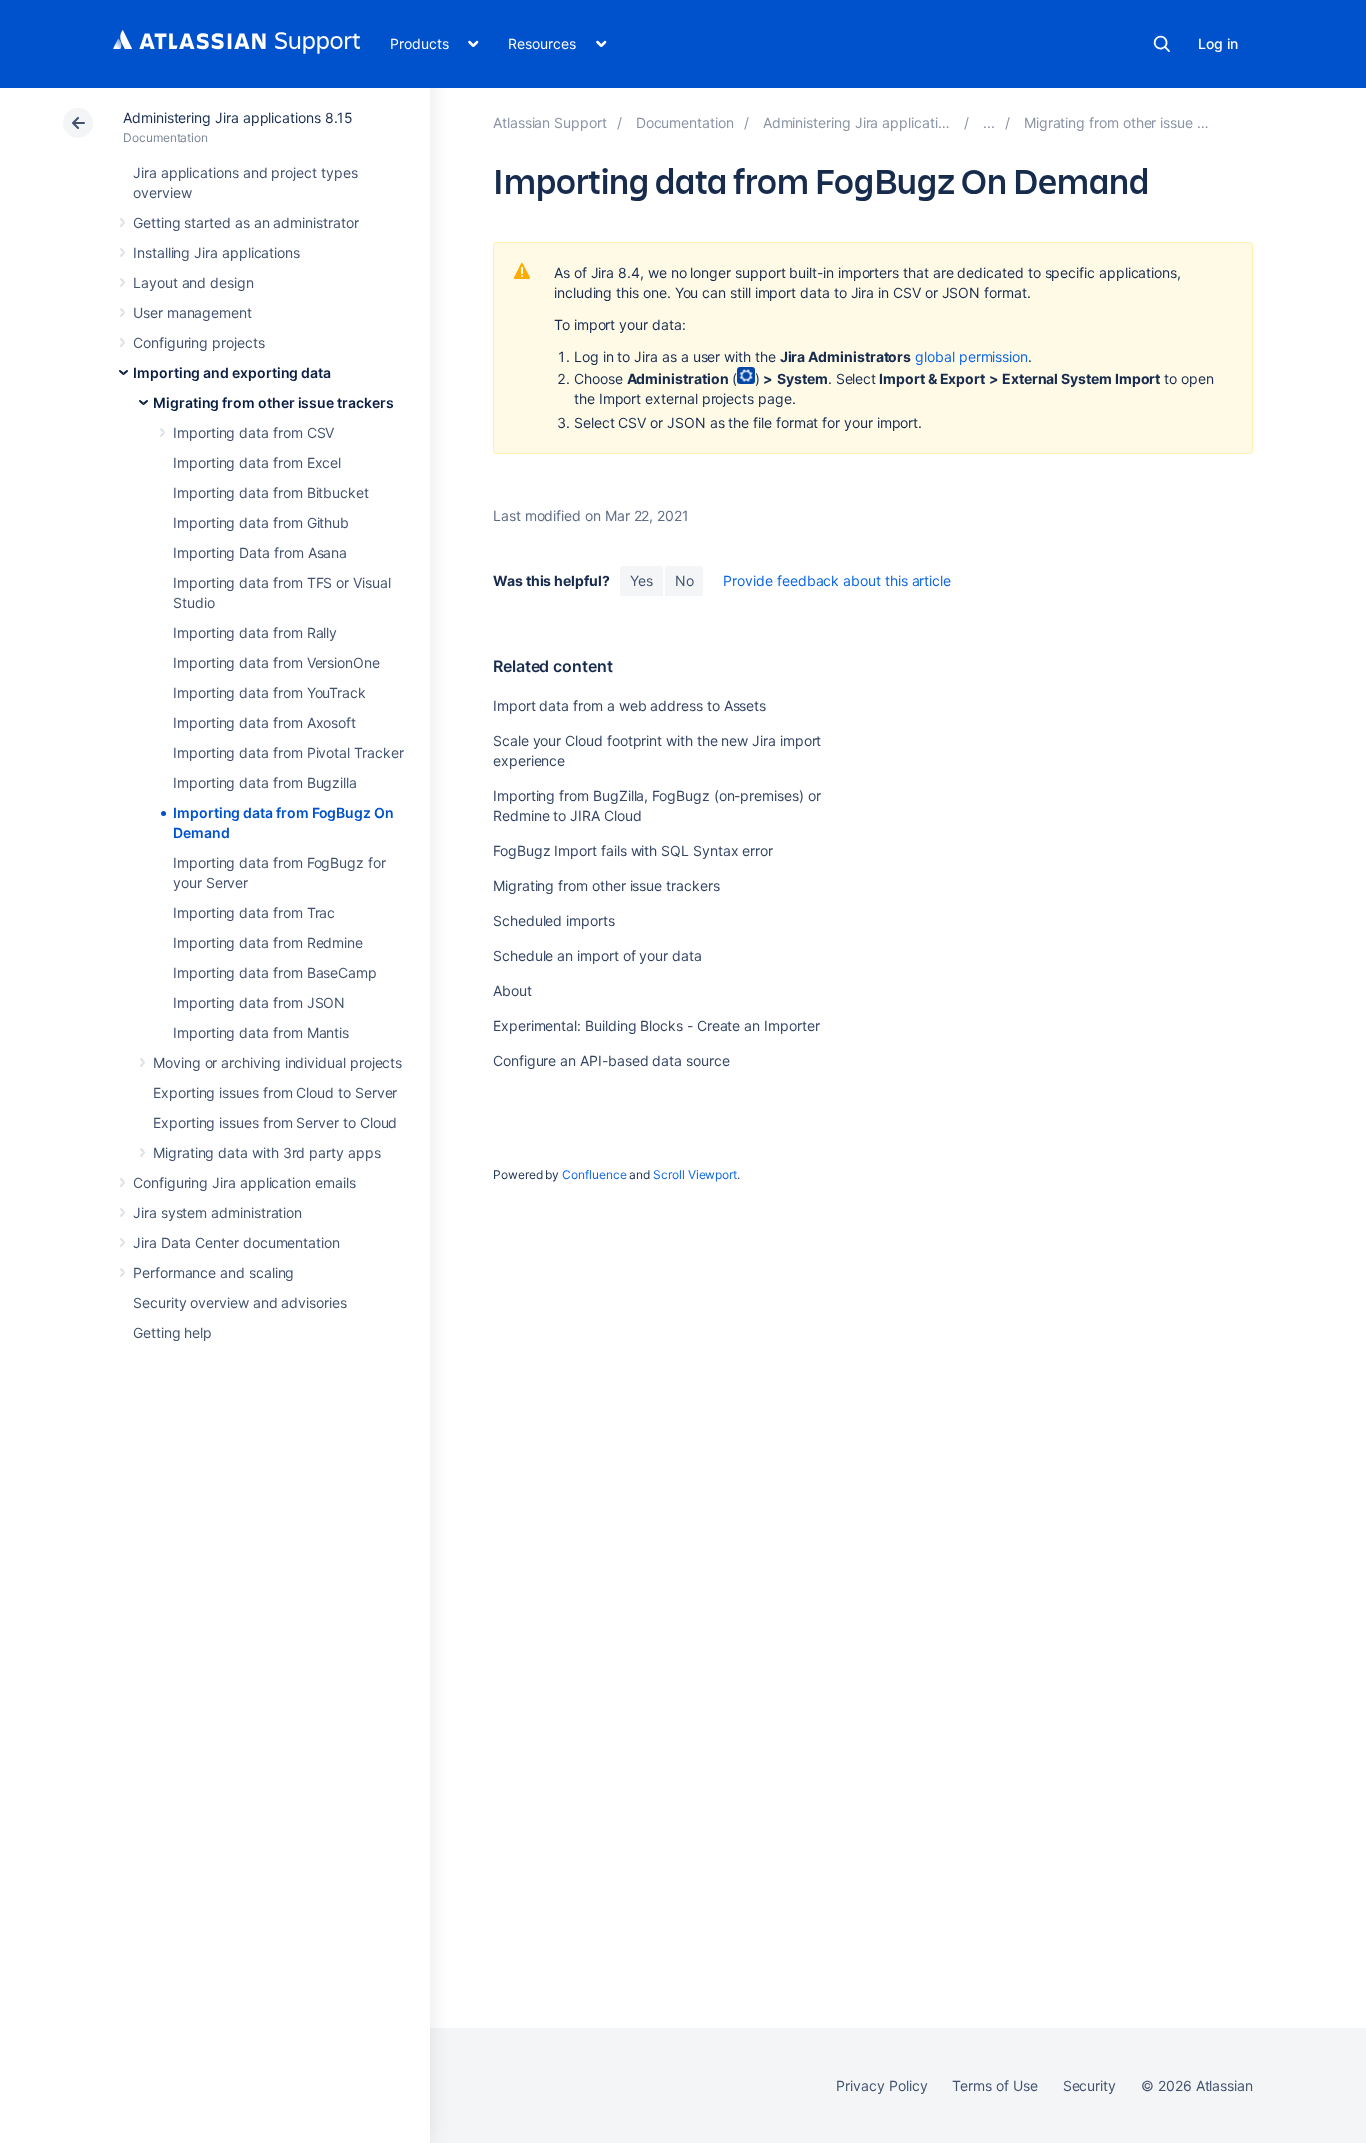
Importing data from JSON (259, 1002)
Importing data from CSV (253, 432)
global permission (971, 356)
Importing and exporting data (232, 372)
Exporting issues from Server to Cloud (275, 1122)
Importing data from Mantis (261, 1032)
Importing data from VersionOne (276, 662)
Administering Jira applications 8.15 (237, 117)
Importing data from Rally (255, 632)
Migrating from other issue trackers (273, 402)
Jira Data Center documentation (236, 1242)
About (512, 990)
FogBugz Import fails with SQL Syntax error (633, 850)
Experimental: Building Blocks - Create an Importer (656, 1025)
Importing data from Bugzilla (265, 782)
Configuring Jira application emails (244, 1182)
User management (192, 312)
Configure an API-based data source (611, 1060)
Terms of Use (994, 2085)
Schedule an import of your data (597, 955)
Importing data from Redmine (268, 942)
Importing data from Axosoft (264, 722)
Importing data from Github (261, 522)
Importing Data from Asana (260, 552)
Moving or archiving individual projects (277, 1062)
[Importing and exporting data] (989, 122)
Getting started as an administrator (246, 222)
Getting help (172, 1332)
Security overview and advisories (240, 1302)
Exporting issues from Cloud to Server (275, 1092)
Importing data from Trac (254, 912)
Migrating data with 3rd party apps (267, 1152)
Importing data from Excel (257, 462)
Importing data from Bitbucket (271, 492)
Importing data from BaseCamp (275, 972)
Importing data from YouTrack (269, 692)
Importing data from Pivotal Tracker (288, 752)
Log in (1218, 43)
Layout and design (193, 282)
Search (1162, 44)
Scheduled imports (554, 920)
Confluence (594, 1174)
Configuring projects (199, 342)
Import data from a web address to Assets (629, 705)
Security (1089, 2085)
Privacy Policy (881, 2085)
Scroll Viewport (695, 1174)
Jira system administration (217, 1212)
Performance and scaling (213, 1272)
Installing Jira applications (216, 252)
